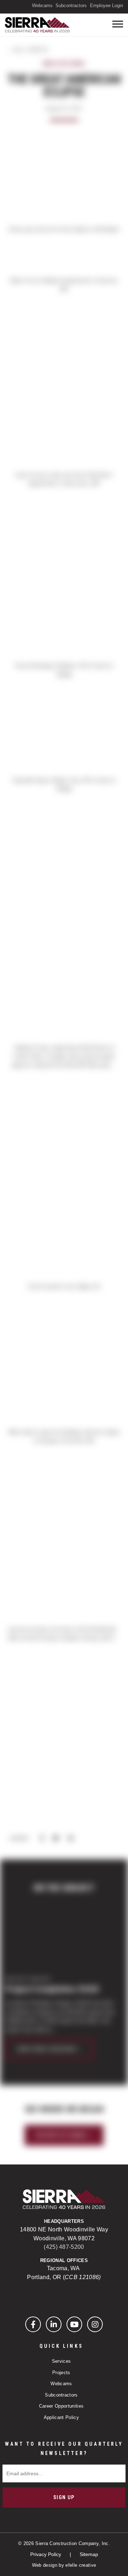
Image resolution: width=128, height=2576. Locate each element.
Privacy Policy (46, 2554)
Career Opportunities (62, 2406)
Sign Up (64, 2497)
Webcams (42, 6)
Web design (45, 2565)
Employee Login (106, 6)
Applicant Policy (61, 2417)
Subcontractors (71, 6)
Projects (61, 2373)
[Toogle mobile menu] (118, 24)
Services (62, 2361)
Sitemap (89, 2554)
